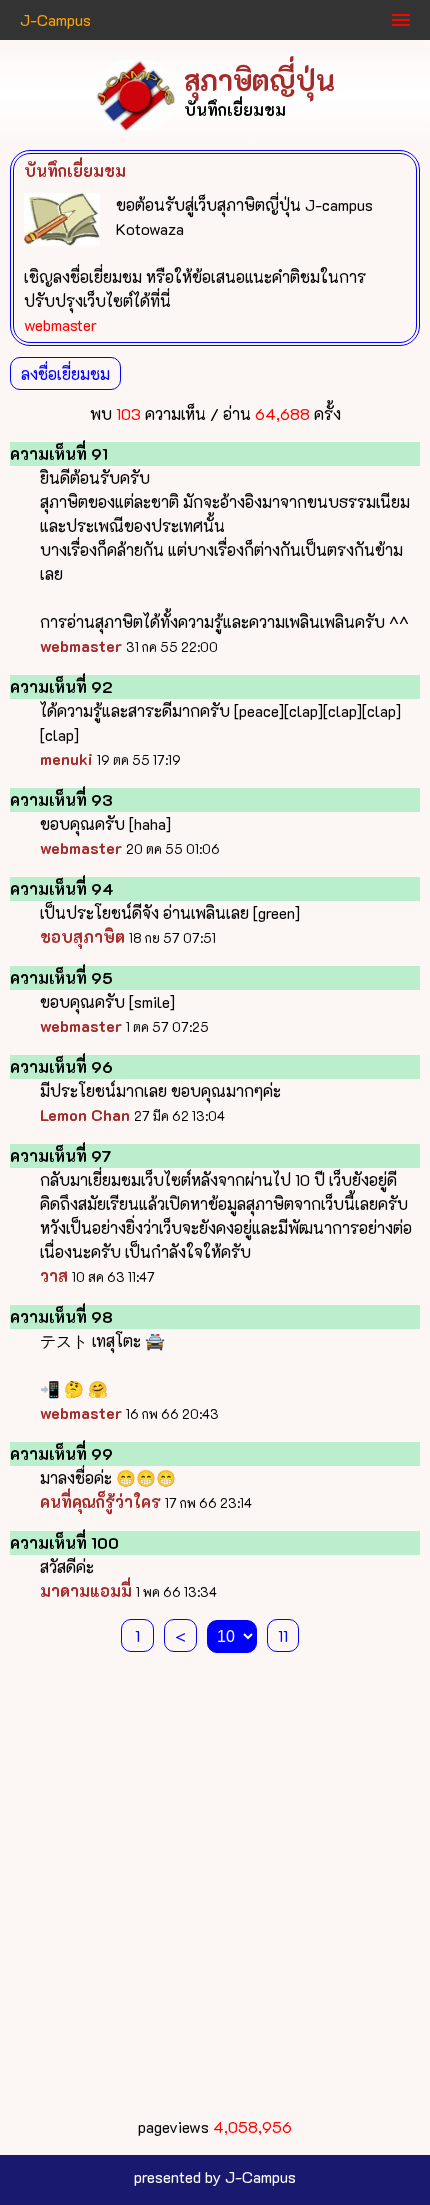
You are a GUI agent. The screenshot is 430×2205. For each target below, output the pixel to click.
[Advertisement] (215, 1884)
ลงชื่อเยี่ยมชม (65, 373)
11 (283, 1635)
